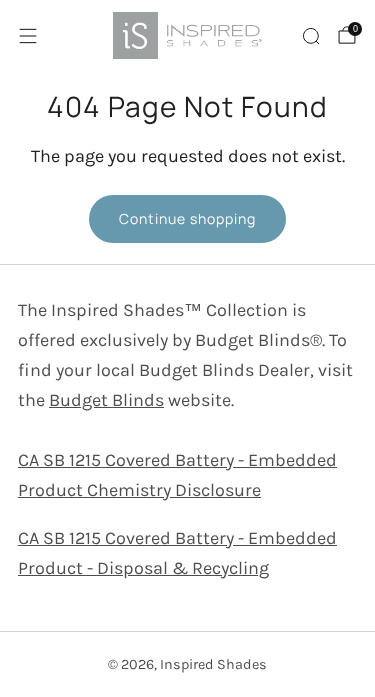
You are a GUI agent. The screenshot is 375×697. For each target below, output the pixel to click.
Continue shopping (187, 218)
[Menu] (28, 36)
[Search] (311, 36)
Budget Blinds (106, 400)
